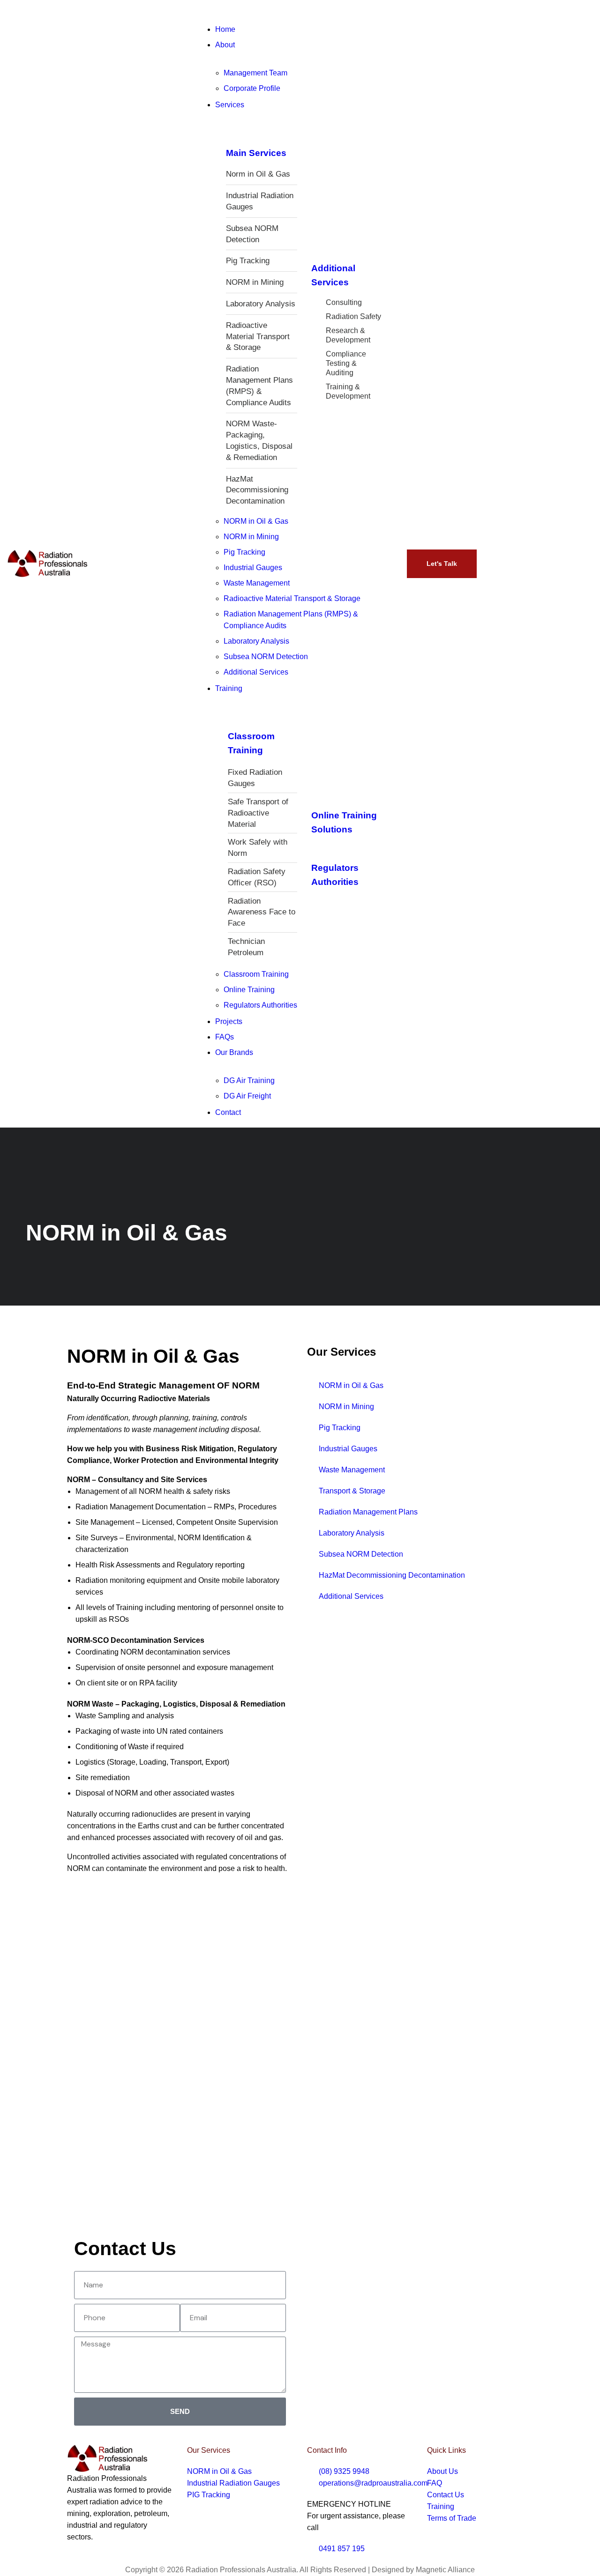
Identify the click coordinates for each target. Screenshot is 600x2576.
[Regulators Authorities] (317, 852)
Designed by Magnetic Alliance (423, 2570)
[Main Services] (232, 137)
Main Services (256, 153)
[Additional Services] (317, 252)
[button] (300, 12)
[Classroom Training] (234, 720)
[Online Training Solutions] (317, 799)
